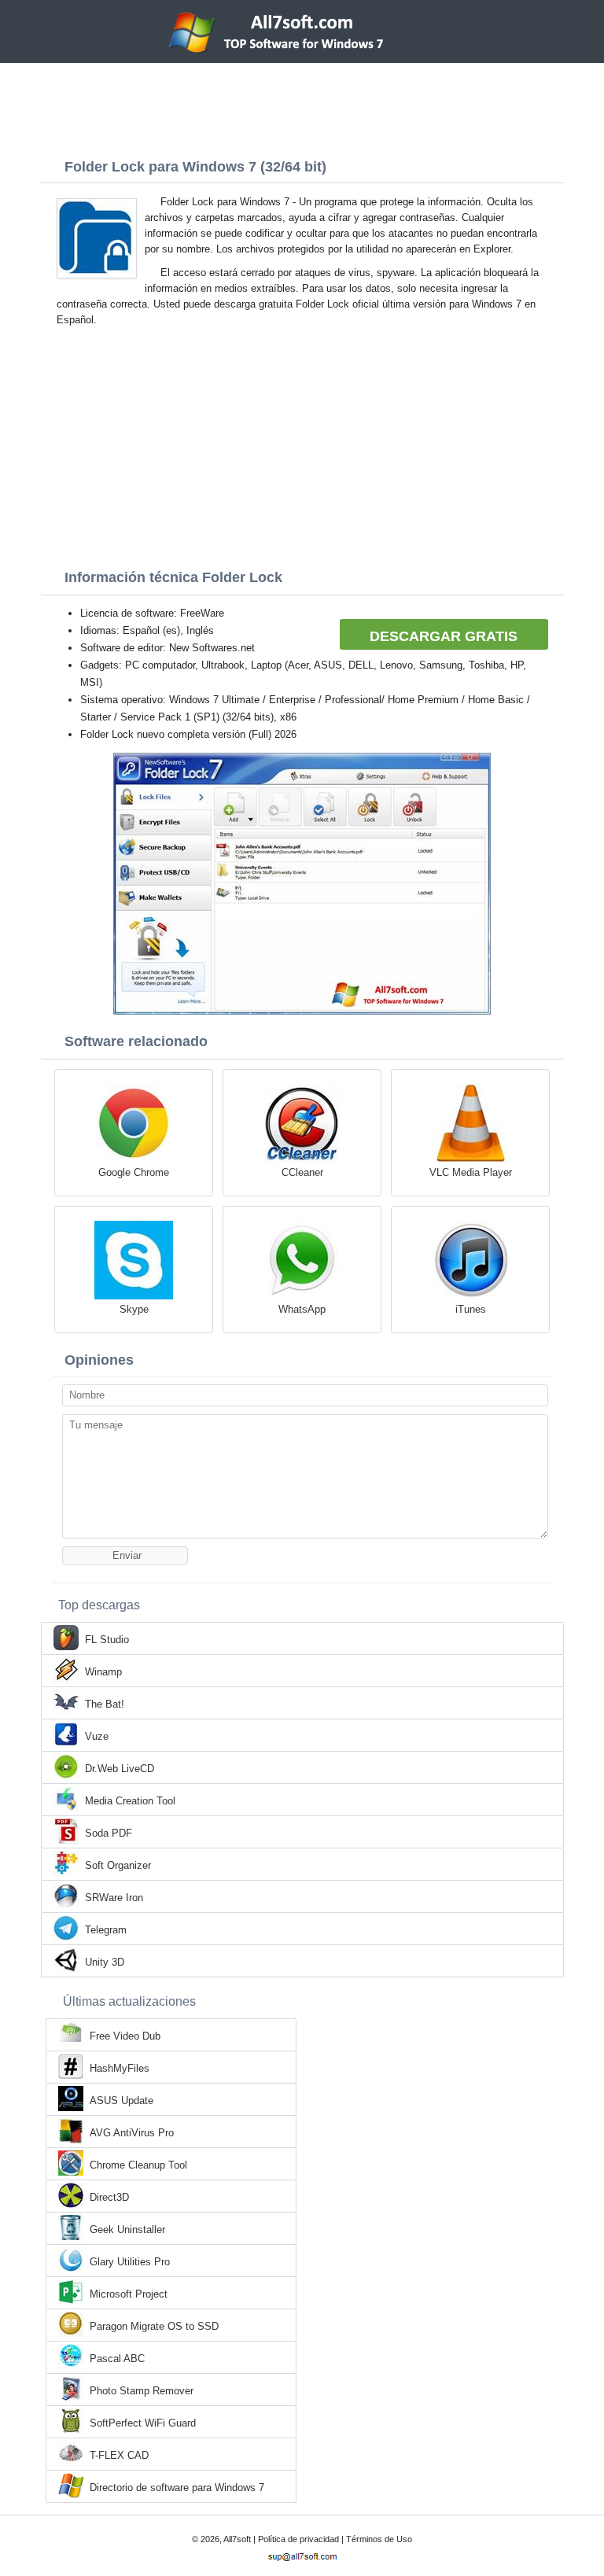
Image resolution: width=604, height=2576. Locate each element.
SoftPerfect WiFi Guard (143, 2423)
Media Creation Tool (130, 1801)
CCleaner (302, 1172)
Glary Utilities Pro (130, 2262)
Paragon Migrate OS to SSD (154, 2326)
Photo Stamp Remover (142, 2391)
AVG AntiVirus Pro (132, 2133)
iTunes (471, 1309)
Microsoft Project (129, 2294)
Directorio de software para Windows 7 (177, 2488)
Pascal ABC (117, 2359)
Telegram (106, 1930)
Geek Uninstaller (127, 2230)
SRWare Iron (114, 1898)
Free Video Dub (125, 2036)
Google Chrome (134, 1172)
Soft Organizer (118, 1865)
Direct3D (109, 2197)
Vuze (97, 1736)
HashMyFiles (120, 2068)
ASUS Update (122, 2101)
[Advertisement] (302, 106)
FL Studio (107, 1640)
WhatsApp (302, 1309)
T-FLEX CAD (119, 2455)
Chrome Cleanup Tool (138, 2165)
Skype (134, 1309)
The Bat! (105, 1704)
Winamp (103, 1672)
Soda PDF (109, 1833)
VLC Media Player (471, 1172)
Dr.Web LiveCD (120, 1769)
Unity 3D (105, 1962)
